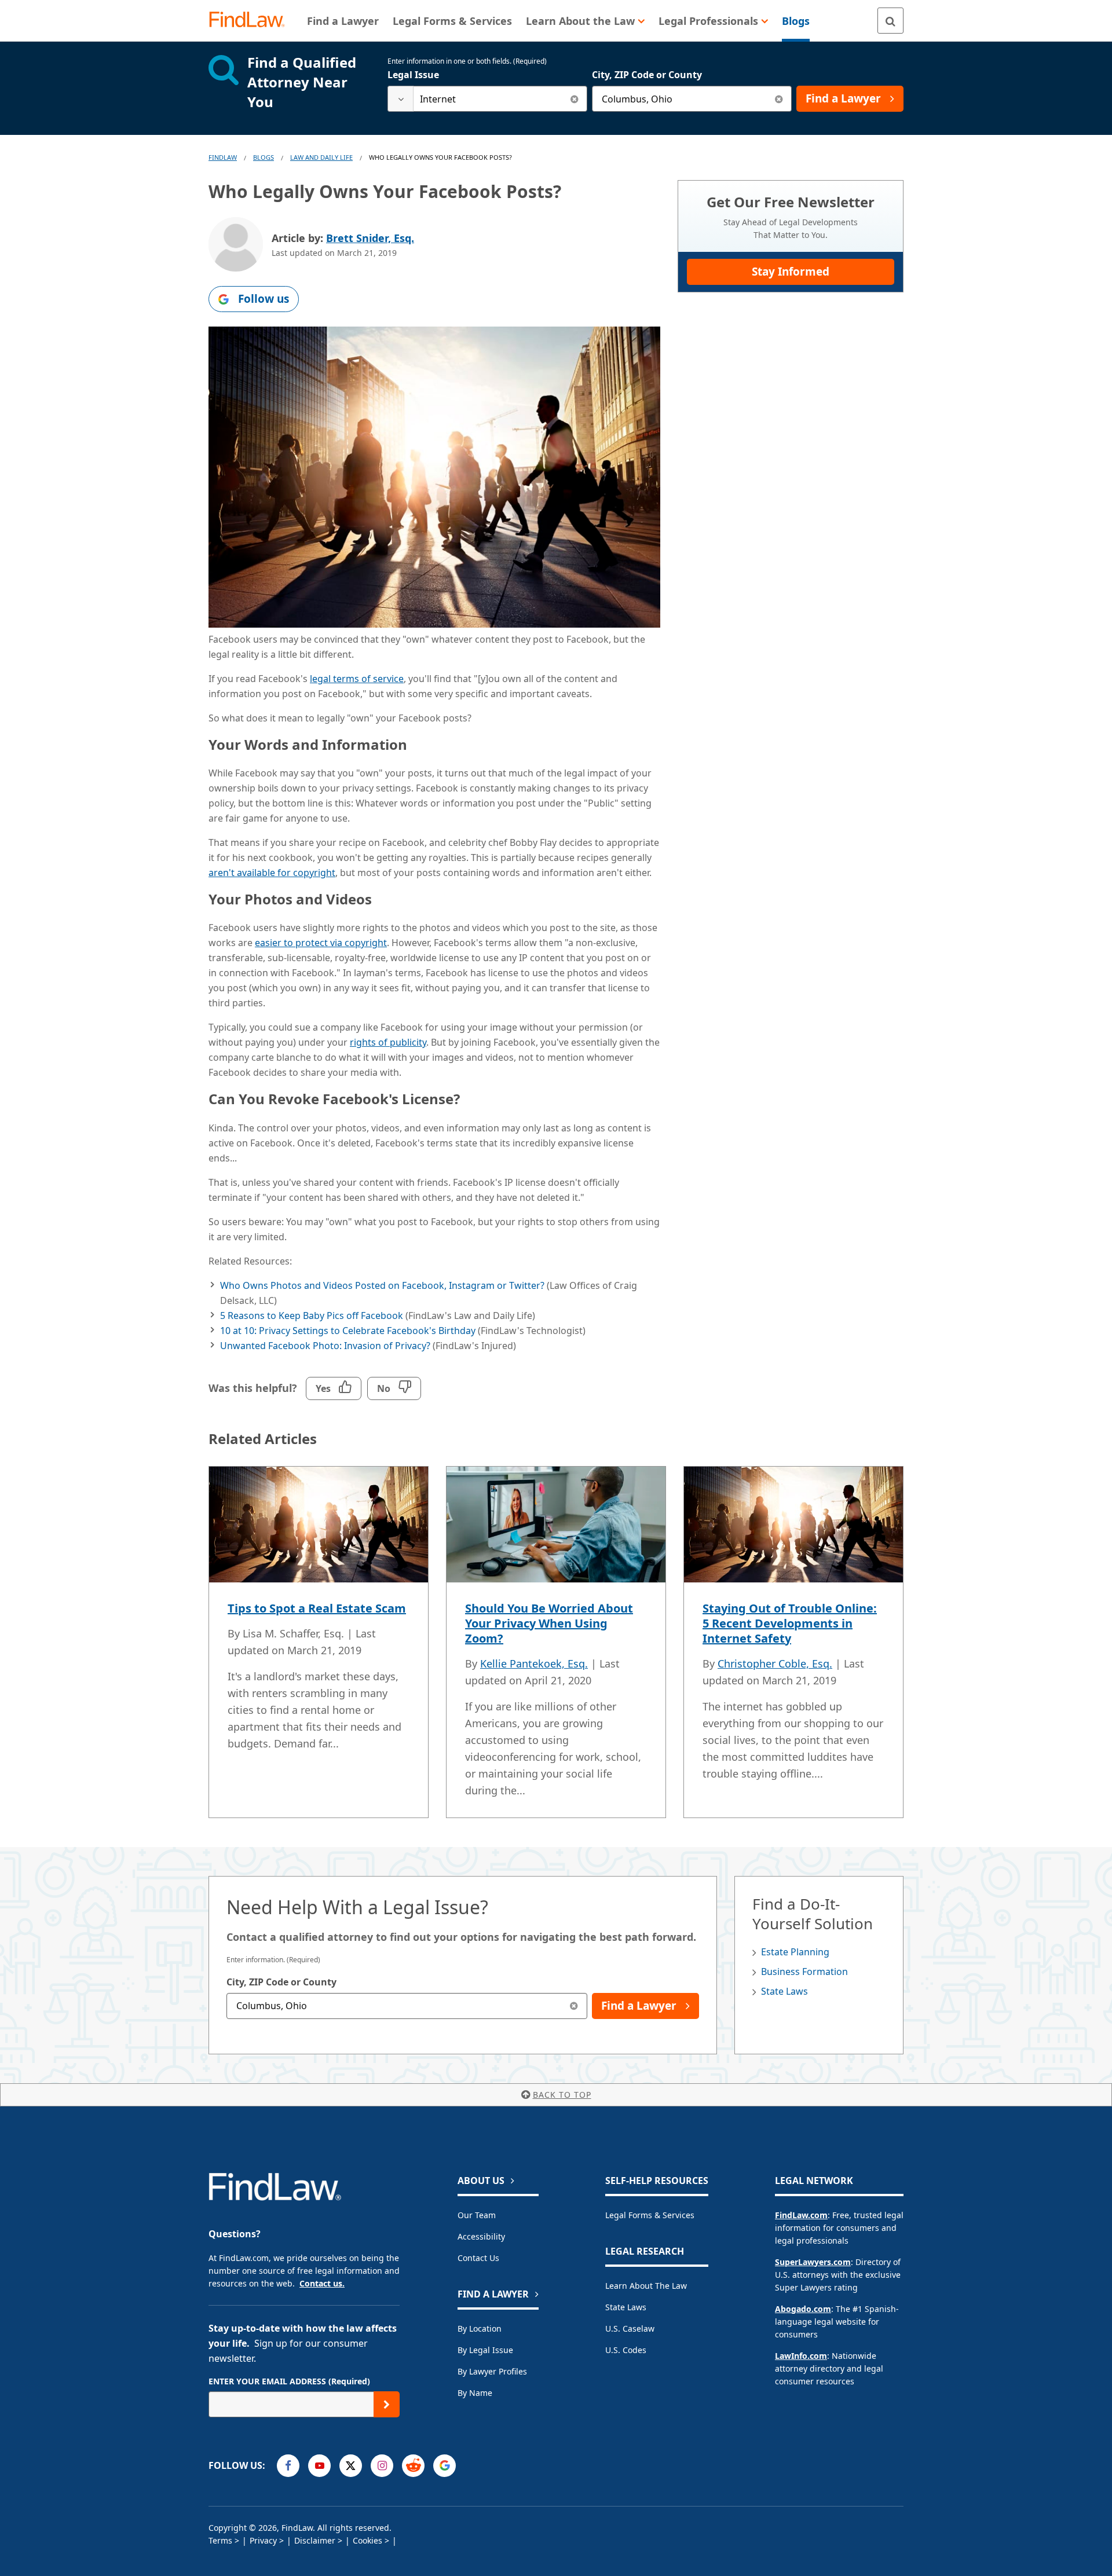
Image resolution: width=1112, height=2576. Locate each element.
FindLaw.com (801, 2215)
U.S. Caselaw (630, 2328)
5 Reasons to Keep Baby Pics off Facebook (312, 1316)
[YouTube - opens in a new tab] (319, 2466)
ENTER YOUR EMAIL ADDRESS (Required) (289, 2381)
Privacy (263, 2540)
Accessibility (481, 2236)
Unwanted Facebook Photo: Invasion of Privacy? (325, 1346)
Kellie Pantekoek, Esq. (534, 1663)
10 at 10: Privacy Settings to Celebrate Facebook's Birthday (348, 1331)
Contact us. (322, 2283)
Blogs (264, 157)
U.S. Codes (626, 2350)
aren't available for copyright (272, 873)
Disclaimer (315, 2540)
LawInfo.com (801, 2356)
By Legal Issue (485, 2350)
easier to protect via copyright (321, 943)
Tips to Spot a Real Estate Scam (317, 1608)
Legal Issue (413, 75)
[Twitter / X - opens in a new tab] (351, 2466)
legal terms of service (357, 679)
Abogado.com (803, 2309)
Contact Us (478, 2258)
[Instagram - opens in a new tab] (382, 2466)
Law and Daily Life (321, 157)
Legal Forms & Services (650, 2215)
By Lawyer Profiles (492, 2371)
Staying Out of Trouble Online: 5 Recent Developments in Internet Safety (790, 1623)
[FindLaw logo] (252, 21)
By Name (475, 2393)
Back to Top (562, 2095)
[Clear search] (574, 99)
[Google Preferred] (445, 2466)
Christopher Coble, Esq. (775, 1663)
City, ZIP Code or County (647, 75)
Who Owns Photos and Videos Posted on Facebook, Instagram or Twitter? (382, 1285)
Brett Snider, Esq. (370, 238)
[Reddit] (413, 2466)
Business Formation (804, 1972)
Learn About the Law (646, 2286)
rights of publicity (388, 1042)
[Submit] (387, 2404)
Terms (220, 2540)
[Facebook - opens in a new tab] (288, 2466)
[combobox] (487, 99)
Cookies (367, 2540)
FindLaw (223, 157)
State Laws (784, 1991)
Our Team (477, 2215)
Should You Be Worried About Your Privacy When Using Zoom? (549, 1623)
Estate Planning (795, 1952)
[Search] (890, 21)
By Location (480, 2328)
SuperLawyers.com (813, 2262)
